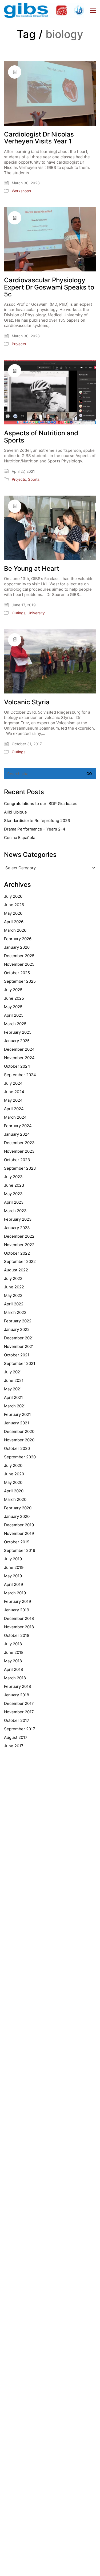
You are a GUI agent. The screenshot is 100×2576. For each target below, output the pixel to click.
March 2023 (15, 1211)
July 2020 (13, 1465)
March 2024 (15, 1117)
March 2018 (15, 1678)
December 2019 (19, 1525)
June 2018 (14, 1652)
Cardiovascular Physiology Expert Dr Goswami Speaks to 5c (49, 287)
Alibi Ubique (15, 812)
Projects (19, 344)
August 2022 (16, 1270)
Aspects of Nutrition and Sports (41, 437)
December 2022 (19, 1236)
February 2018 (17, 1686)
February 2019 (17, 1601)
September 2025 (20, 981)
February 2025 (18, 1032)
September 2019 (20, 1550)
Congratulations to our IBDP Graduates (41, 804)
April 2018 (13, 1669)
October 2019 (17, 1542)
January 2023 (17, 1228)
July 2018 (13, 1644)
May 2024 (13, 1100)
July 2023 (13, 1177)
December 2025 (19, 956)
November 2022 (19, 1245)
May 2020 (13, 1482)
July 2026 (13, 896)
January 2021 (17, 1423)
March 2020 (15, 1499)
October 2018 (17, 1635)
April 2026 (14, 922)
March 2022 (15, 1312)
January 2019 (17, 1610)
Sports (34, 479)
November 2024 (19, 1058)
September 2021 (20, 1363)
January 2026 (17, 947)
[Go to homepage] (44, 10)
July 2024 (13, 1083)
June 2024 (14, 1092)
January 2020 (17, 1516)
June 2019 (14, 1567)
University (36, 613)
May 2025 (13, 1007)
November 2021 (19, 1346)
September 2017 (20, 1729)
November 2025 (19, 964)
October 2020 (17, 1448)
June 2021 (14, 1380)
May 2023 (13, 1194)
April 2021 (13, 1397)
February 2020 (18, 1508)
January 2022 (17, 1329)
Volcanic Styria (27, 702)
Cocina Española (20, 838)
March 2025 (15, 1024)
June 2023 (14, 1185)
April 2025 (14, 1015)
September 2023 (20, 1168)
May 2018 (13, 1661)
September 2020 (20, 1457)
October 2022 (17, 1253)
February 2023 (18, 1219)
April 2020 (14, 1491)
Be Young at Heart (32, 569)
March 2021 (15, 1406)
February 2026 (18, 939)
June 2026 (14, 905)
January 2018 (17, 1695)
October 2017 (17, 1720)
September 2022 (20, 1261)
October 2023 (17, 1160)
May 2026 (13, 913)
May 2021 (13, 1389)
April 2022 (14, 1304)
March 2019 (15, 1593)
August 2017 (16, 1737)
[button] (93, 10)
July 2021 (13, 1372)
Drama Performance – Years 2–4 (35, 829)
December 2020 (19, 1431)
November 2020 (19, 1440)
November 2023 (19, 1151)
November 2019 (19, 1533)
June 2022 (14, 1287)
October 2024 (17, 1066)
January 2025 (17, 1041)
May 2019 (13, 1576)
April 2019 (13, 1584)
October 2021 (17, 1355)
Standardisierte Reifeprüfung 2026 (37, 821)
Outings (19, 613)
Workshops (21, 191)
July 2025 (13, 990)
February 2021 (17, 1414)
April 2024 (14, 1109)
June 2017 (14, 1746)
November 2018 (19, 1627)
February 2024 (18, 1126)
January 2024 (17, 1134)
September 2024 (20, 1075)
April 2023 (14, 1202)
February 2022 (18, 1321)
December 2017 (19, 1703)
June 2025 (14, 998)
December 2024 (19, 1049)
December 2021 (19, 1338)
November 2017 (19, 1712)
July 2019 (13, 1559)
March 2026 (15, 930)
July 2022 (13, 1278)
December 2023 (19, 1143)
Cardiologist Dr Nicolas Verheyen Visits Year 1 (39, 138)
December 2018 (19, 1618)
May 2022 (13, 1295)
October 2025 (17, 973)
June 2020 (14, 1474)
